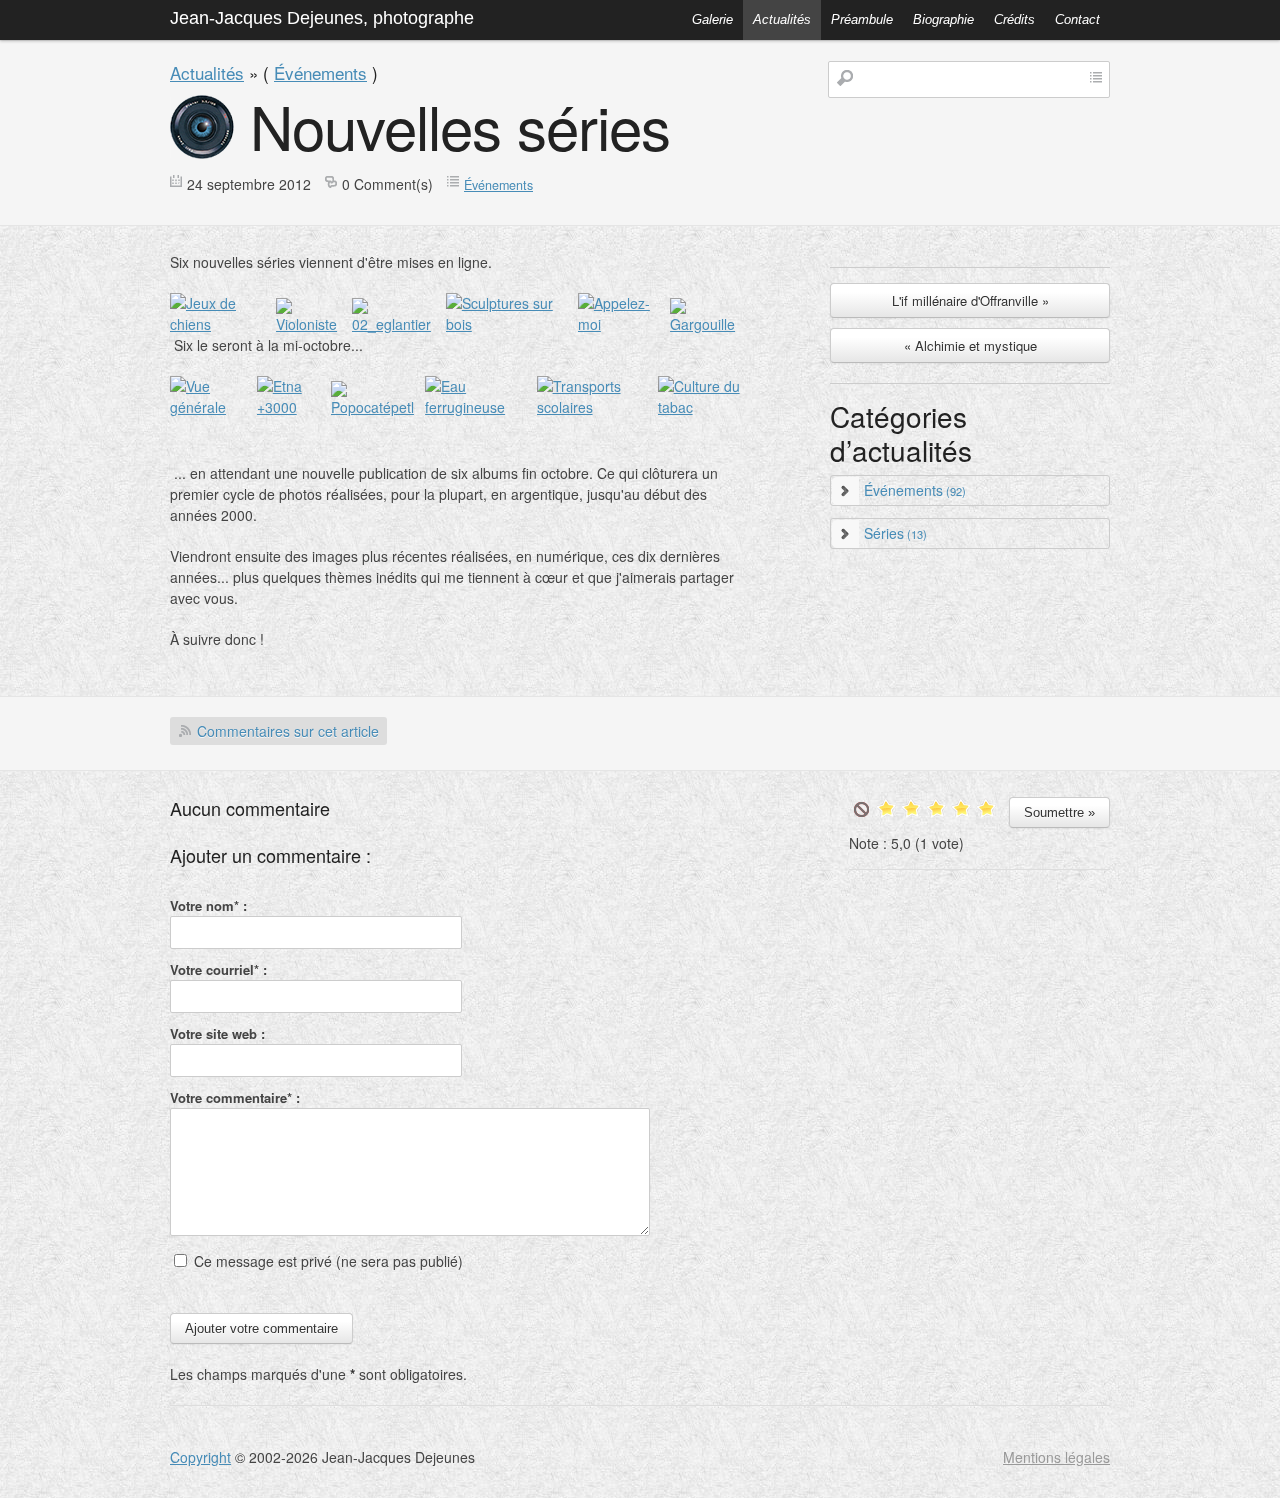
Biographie (943, 19)
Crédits (1014, 19)
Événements (320, 72)
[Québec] (597, 407)
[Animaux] (223, 324)
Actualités (782, 19)
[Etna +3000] (294, 407)
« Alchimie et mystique (970, 345)
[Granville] (710, 324)
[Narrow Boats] (480, 407)
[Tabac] (707, 407)
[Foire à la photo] (624, 324)
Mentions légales (1056, 1457)
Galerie (712, 19)
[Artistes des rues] (314, 324)
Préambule (862, 19)
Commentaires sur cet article (288, 731)
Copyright (200, 1457)
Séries (895, 533)
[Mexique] (378, 407)
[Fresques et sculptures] (512, 324)
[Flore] (399, 324)
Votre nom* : (208, 905)
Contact (1077, 19)
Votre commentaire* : (235, 1097)
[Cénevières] (213, 407)
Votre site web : (217, 1033)
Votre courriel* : (218, 969)
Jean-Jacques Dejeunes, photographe (322, 18)
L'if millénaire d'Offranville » (970, 300)
